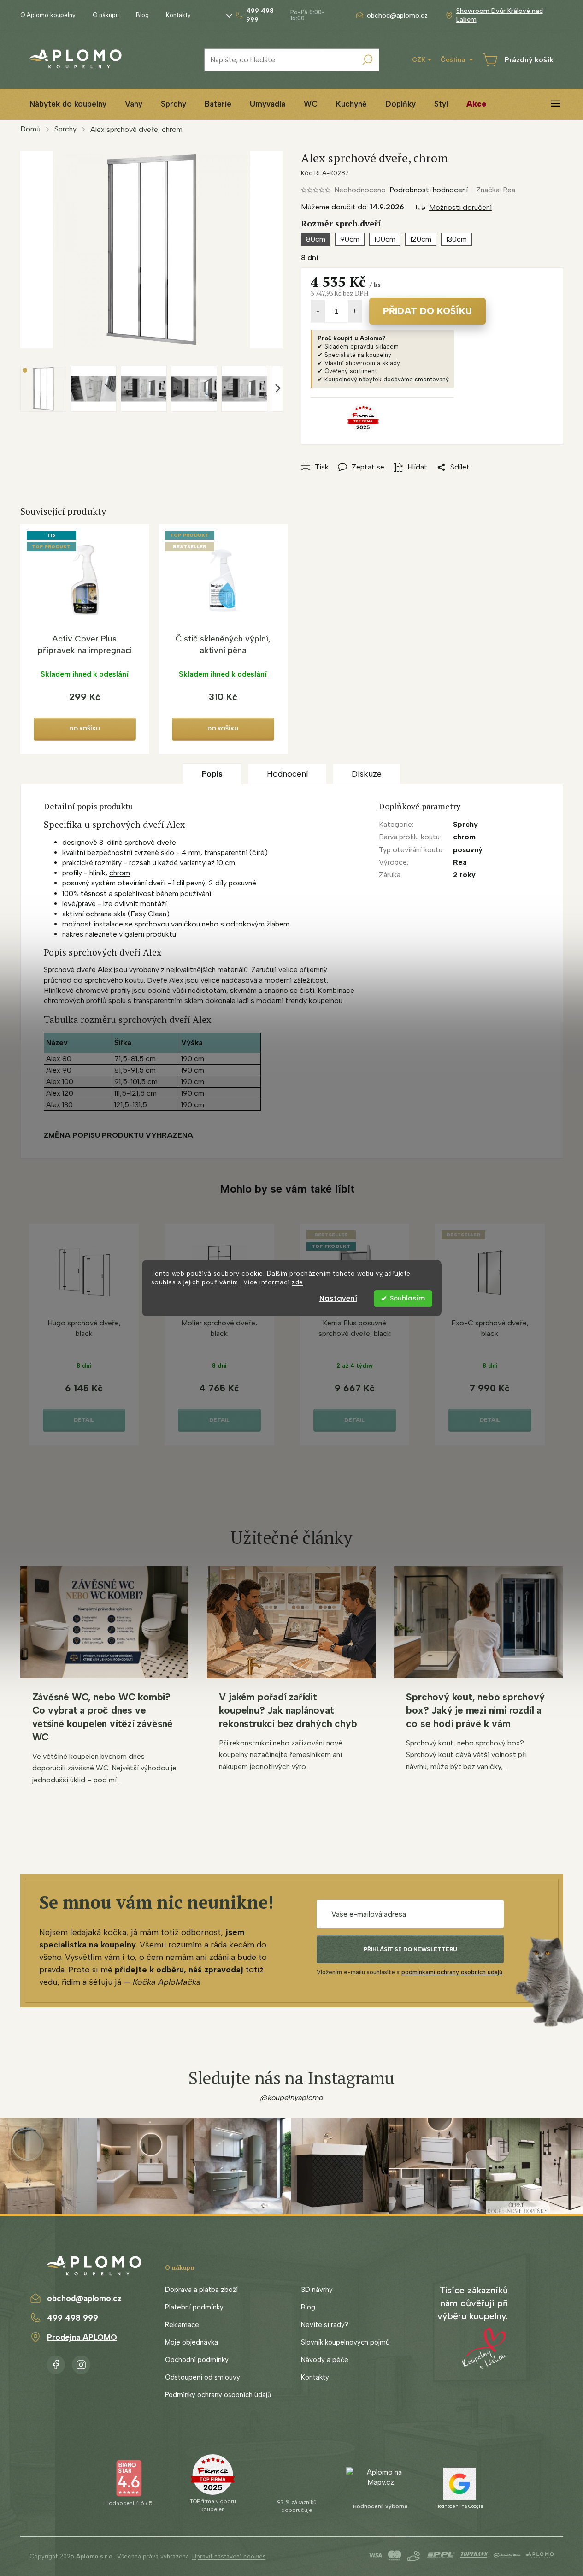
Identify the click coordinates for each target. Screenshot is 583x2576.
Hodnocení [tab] (287, 774)
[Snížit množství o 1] (318, 311)
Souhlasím (407, 1298)
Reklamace (182, 2325)
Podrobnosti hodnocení (429, 190)
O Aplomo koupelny (48, 15)
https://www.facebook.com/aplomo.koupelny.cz (56, 2363)
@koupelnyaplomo (292, 2098)
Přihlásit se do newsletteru (410, 1949)
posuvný (468, 850)
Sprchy (465, 824)
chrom (120, 873)
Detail (84, 1420)
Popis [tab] (212, 774)
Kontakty (178, 15)
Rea (460, 862)
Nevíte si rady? (325, 2325)
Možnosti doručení (460, 207)
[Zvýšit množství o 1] (355, 311)
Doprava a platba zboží (201, 2290)
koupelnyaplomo (81, 2363)
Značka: (496, 190)
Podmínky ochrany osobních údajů (218, 2395)
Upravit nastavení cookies (229, 2556)
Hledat (367, 60)
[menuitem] (68, 104)
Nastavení (338, 1298)
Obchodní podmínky (197, 2360)
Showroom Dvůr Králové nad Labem (500, 15)
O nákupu (106, 15)
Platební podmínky (194, 2307)
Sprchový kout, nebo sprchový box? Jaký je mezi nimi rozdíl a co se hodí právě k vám (475, 1710)
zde (297, 1282)
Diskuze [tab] (367, 774)
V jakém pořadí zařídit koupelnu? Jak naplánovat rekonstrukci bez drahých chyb (288, 1710)
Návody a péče (325, 2360)
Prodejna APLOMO (82, 2337)
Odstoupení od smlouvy (203, 2377)
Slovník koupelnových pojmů (345, 2342)
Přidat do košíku (427, 311)
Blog (142, 15)
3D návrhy (317, 2290)
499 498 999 (73, 2318)
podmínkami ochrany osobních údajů (452, 1972)
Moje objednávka (191, 2342)
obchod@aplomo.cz (84, 2298)
